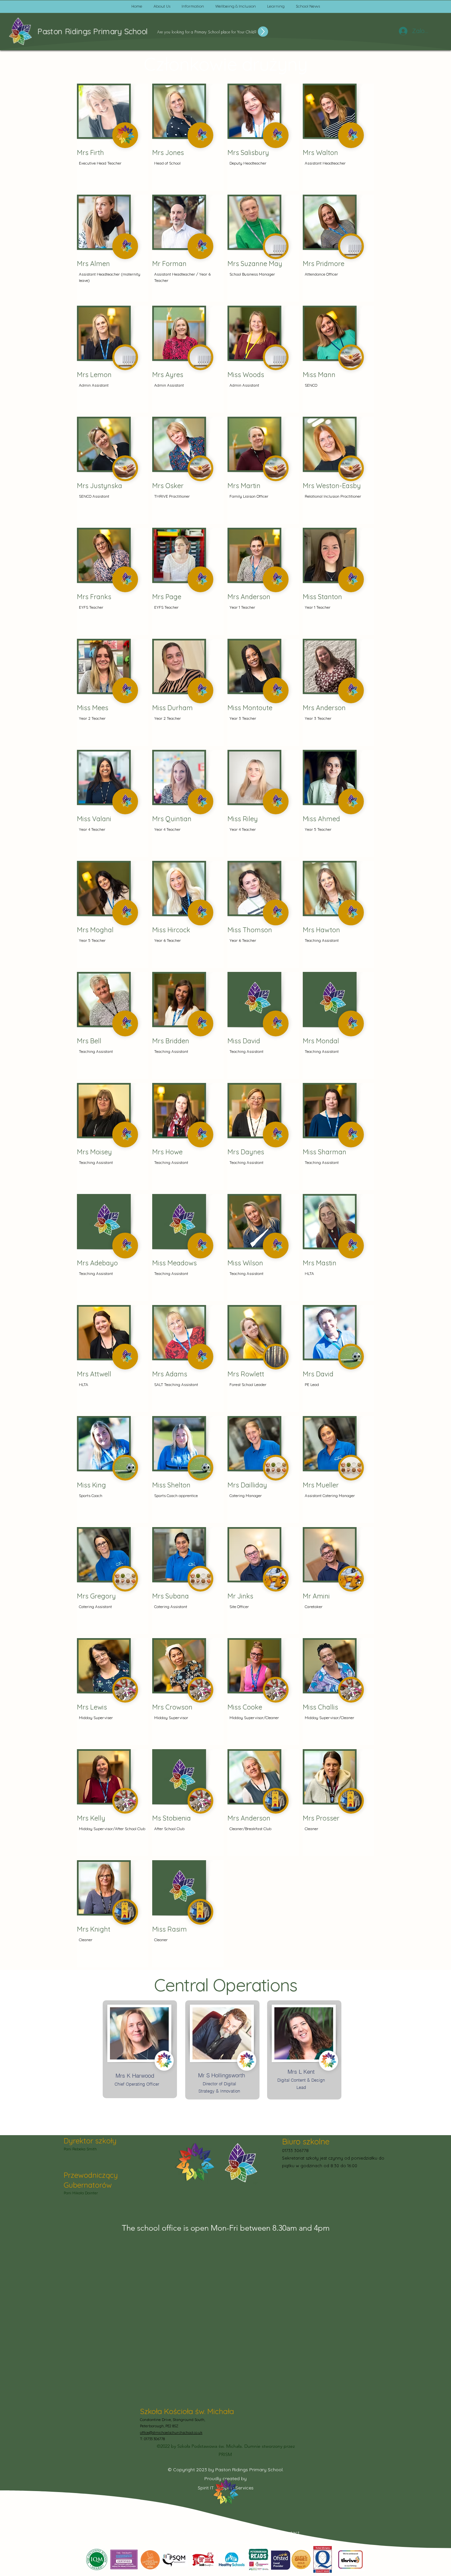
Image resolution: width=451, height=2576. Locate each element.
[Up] (263, 32)
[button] (162, 7)
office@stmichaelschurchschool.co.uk (171, 2433)
